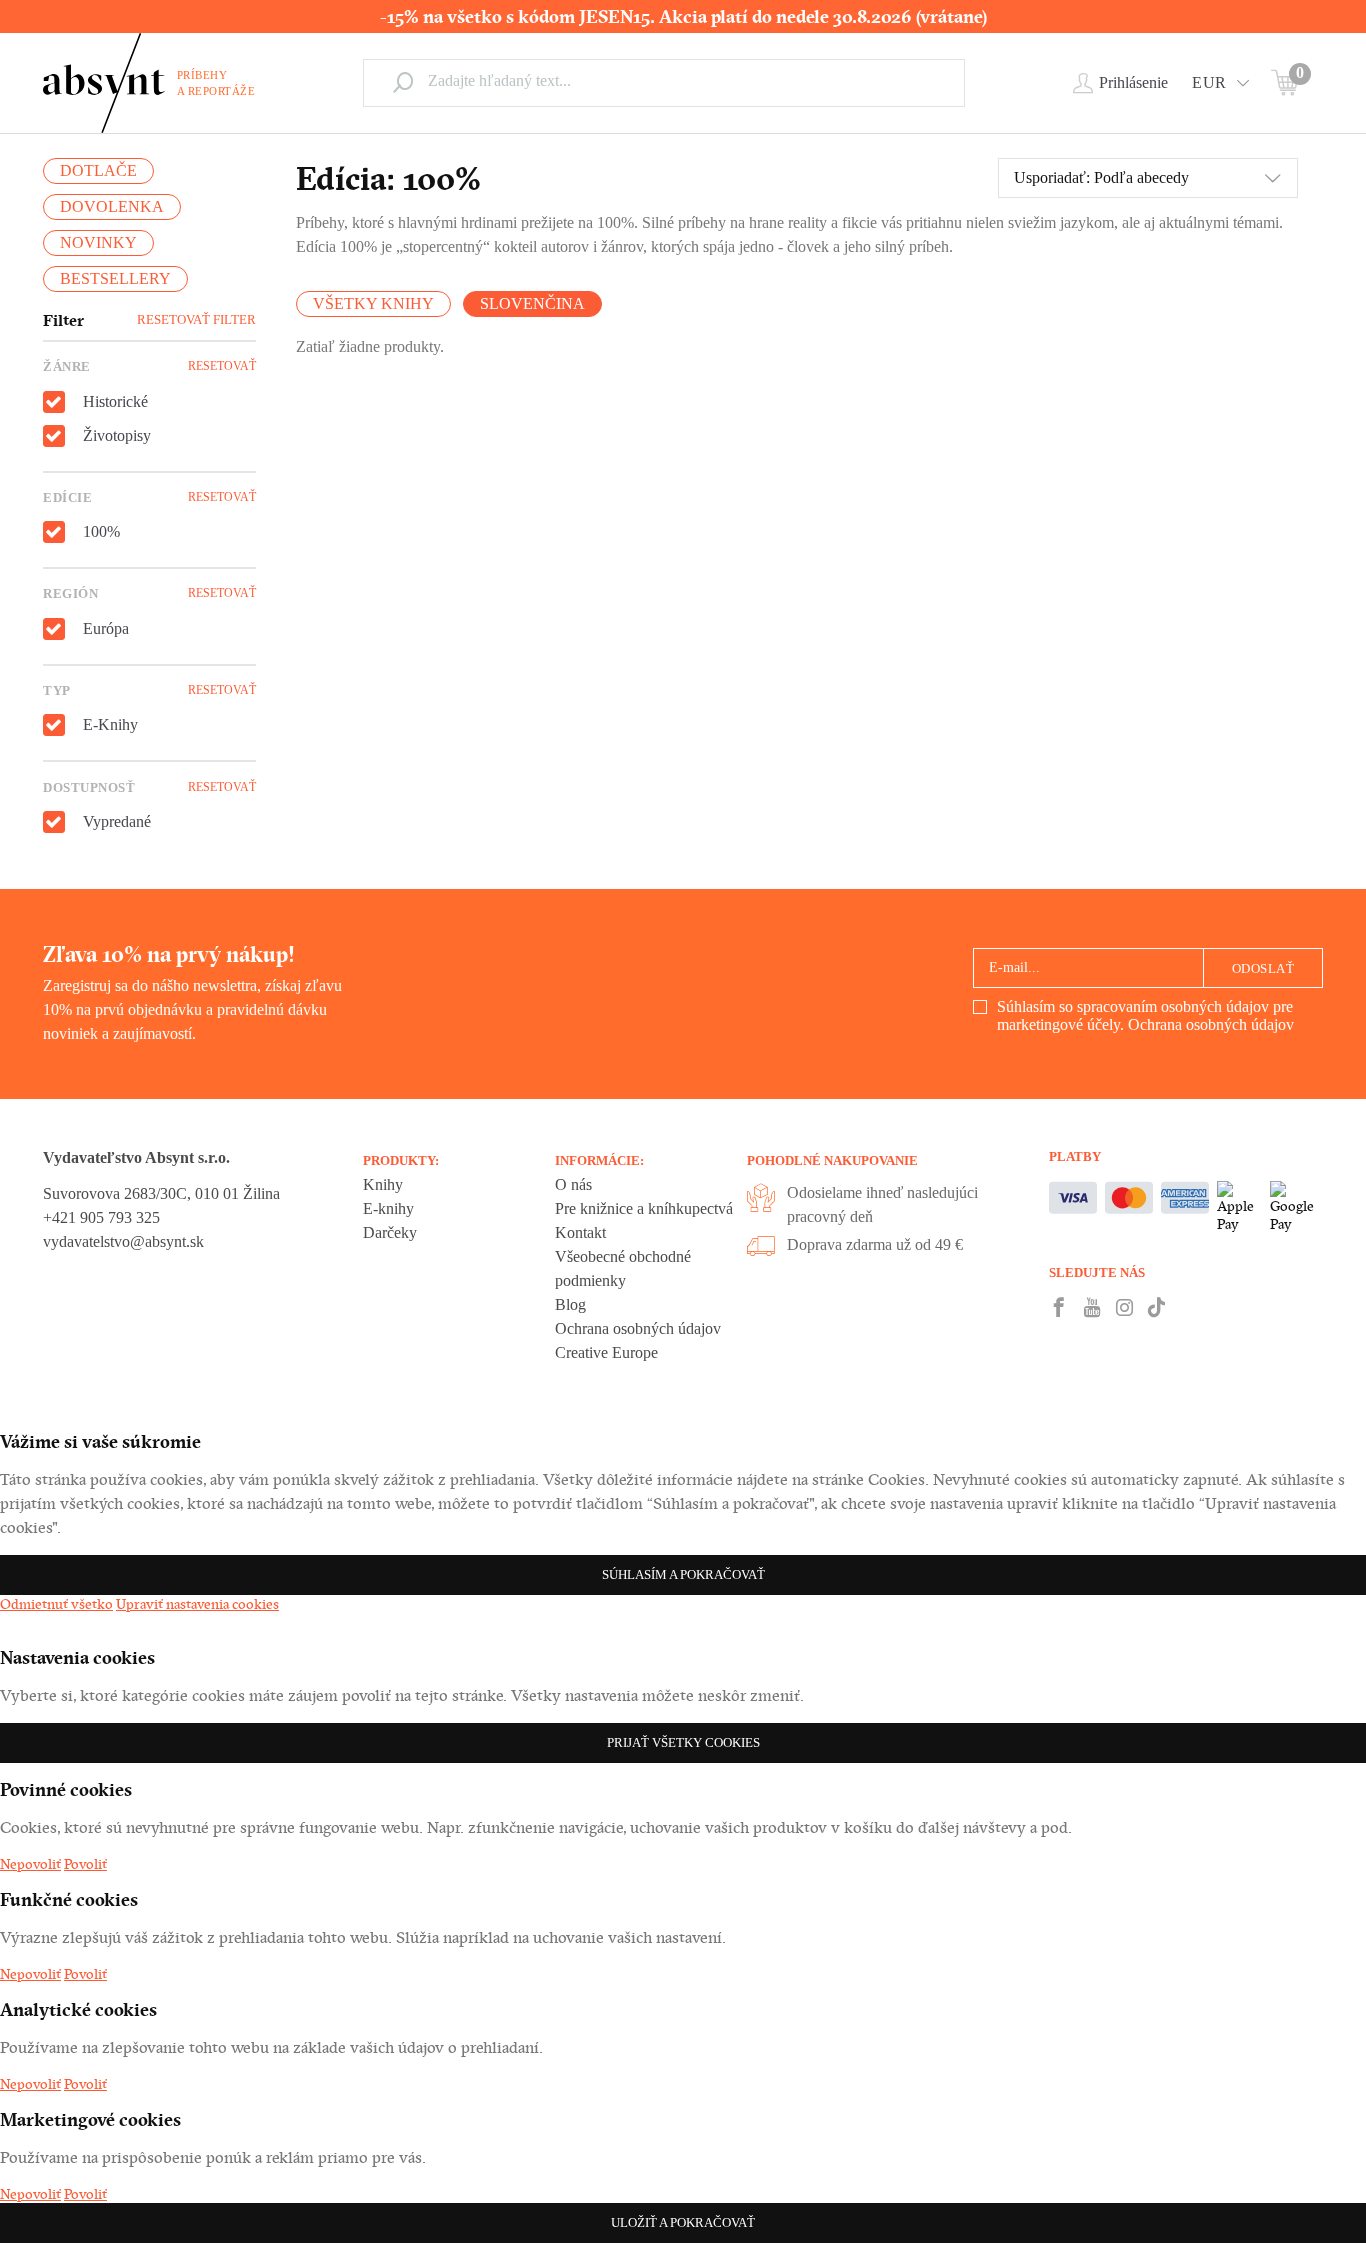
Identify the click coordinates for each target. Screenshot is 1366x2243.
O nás (573, 1184)
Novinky (98, 242)
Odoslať (1263, 968)
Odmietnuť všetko (56, 1604)
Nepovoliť (30, 1864)
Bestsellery (115, 278)
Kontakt (580, 1232)
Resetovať (222, 366)
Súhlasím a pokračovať (683, 1574)
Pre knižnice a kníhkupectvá (644, 1208)
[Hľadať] (403, 82)
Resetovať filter (196, 319)
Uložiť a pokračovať (683, 2222)
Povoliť (85, 1864)
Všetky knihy (373, 303)
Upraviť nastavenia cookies (197, 1604)
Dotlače (98, 170)
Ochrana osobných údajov (1211, 1024)
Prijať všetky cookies (683, 1742)
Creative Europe (606, 1352)
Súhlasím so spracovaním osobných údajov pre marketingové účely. (1145, 1015)
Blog (570, 1304)
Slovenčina (532, 303)
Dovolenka (112, 206)
